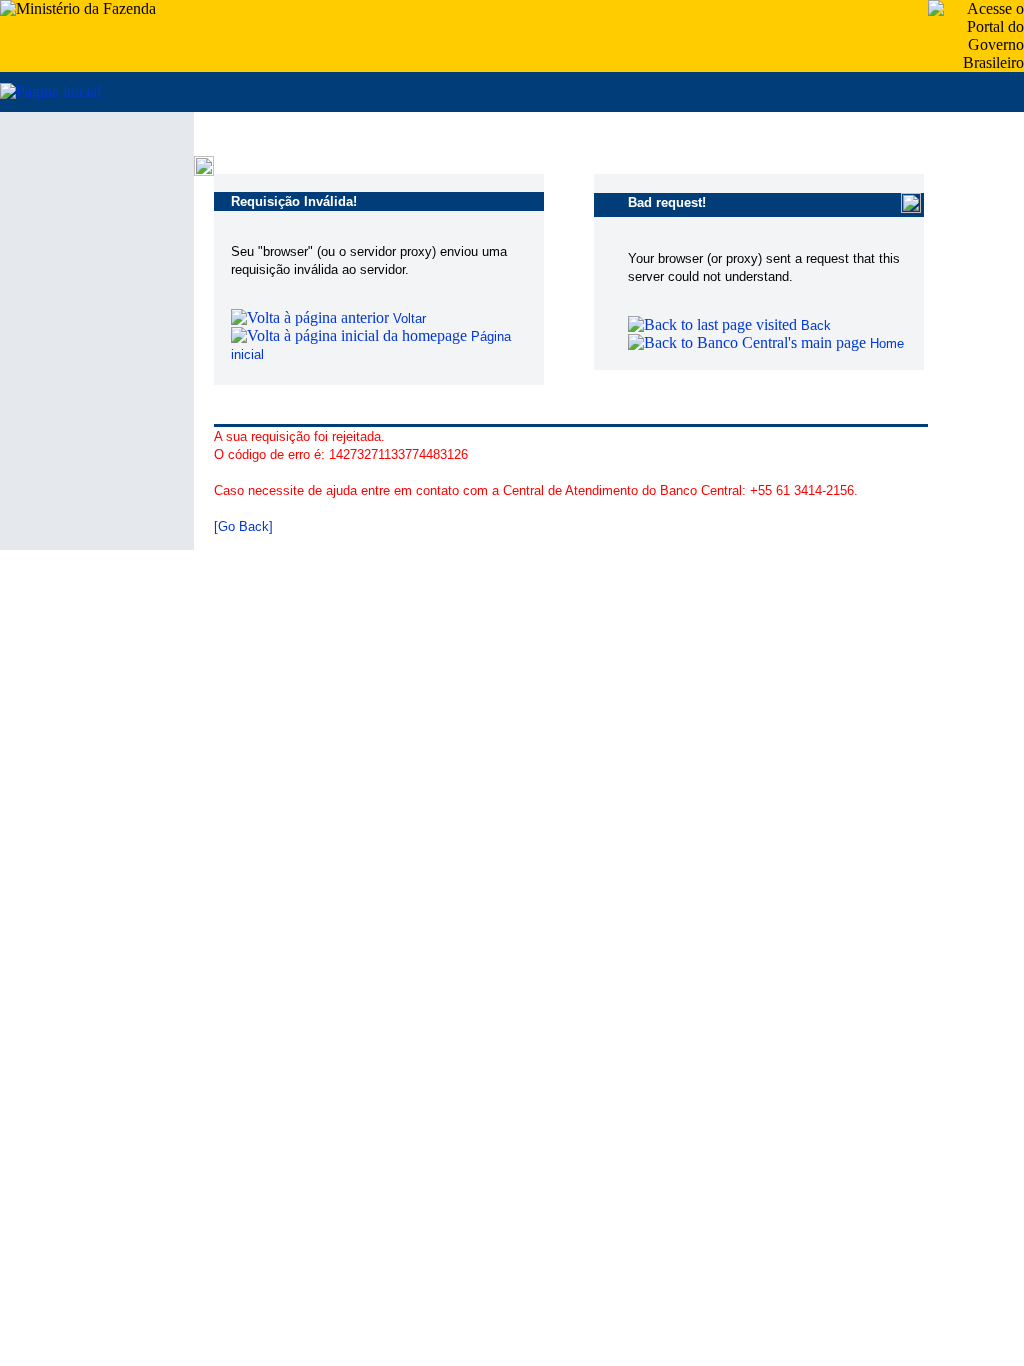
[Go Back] (243, 526)
